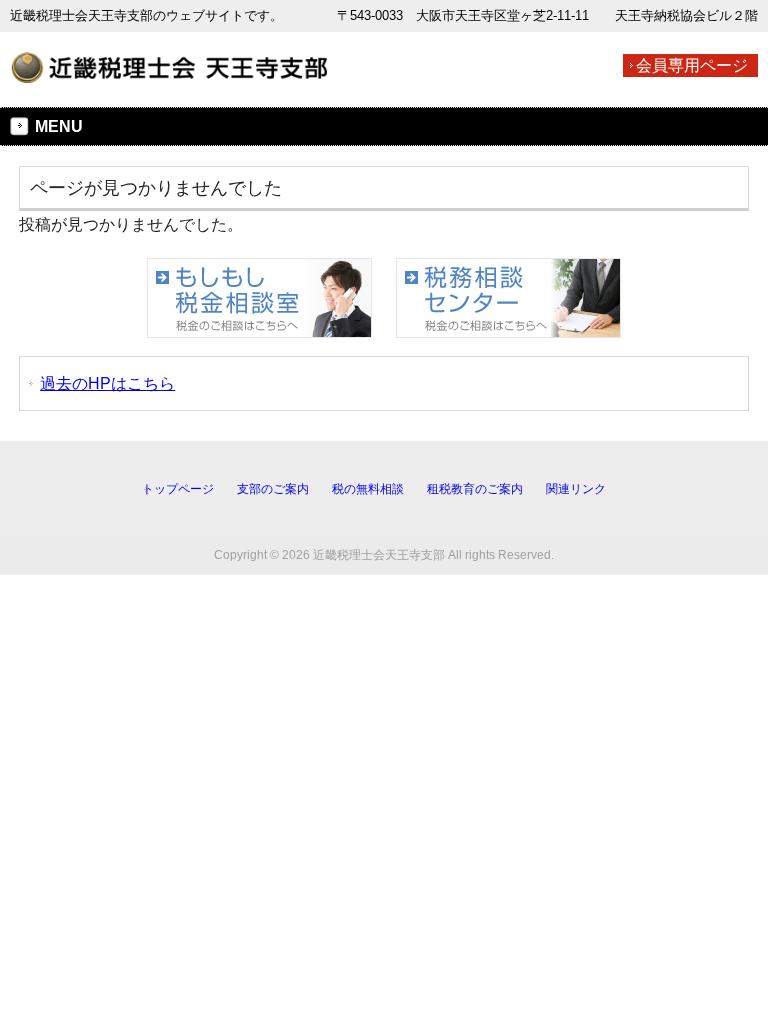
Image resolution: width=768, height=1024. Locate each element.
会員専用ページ (692, 65)
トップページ (178, 489)
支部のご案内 (273, 489)
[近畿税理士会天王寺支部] (169, 74)
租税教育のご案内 (475, 489)
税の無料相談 (368, 489)
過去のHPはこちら (107, 383)
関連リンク (576, 489)
